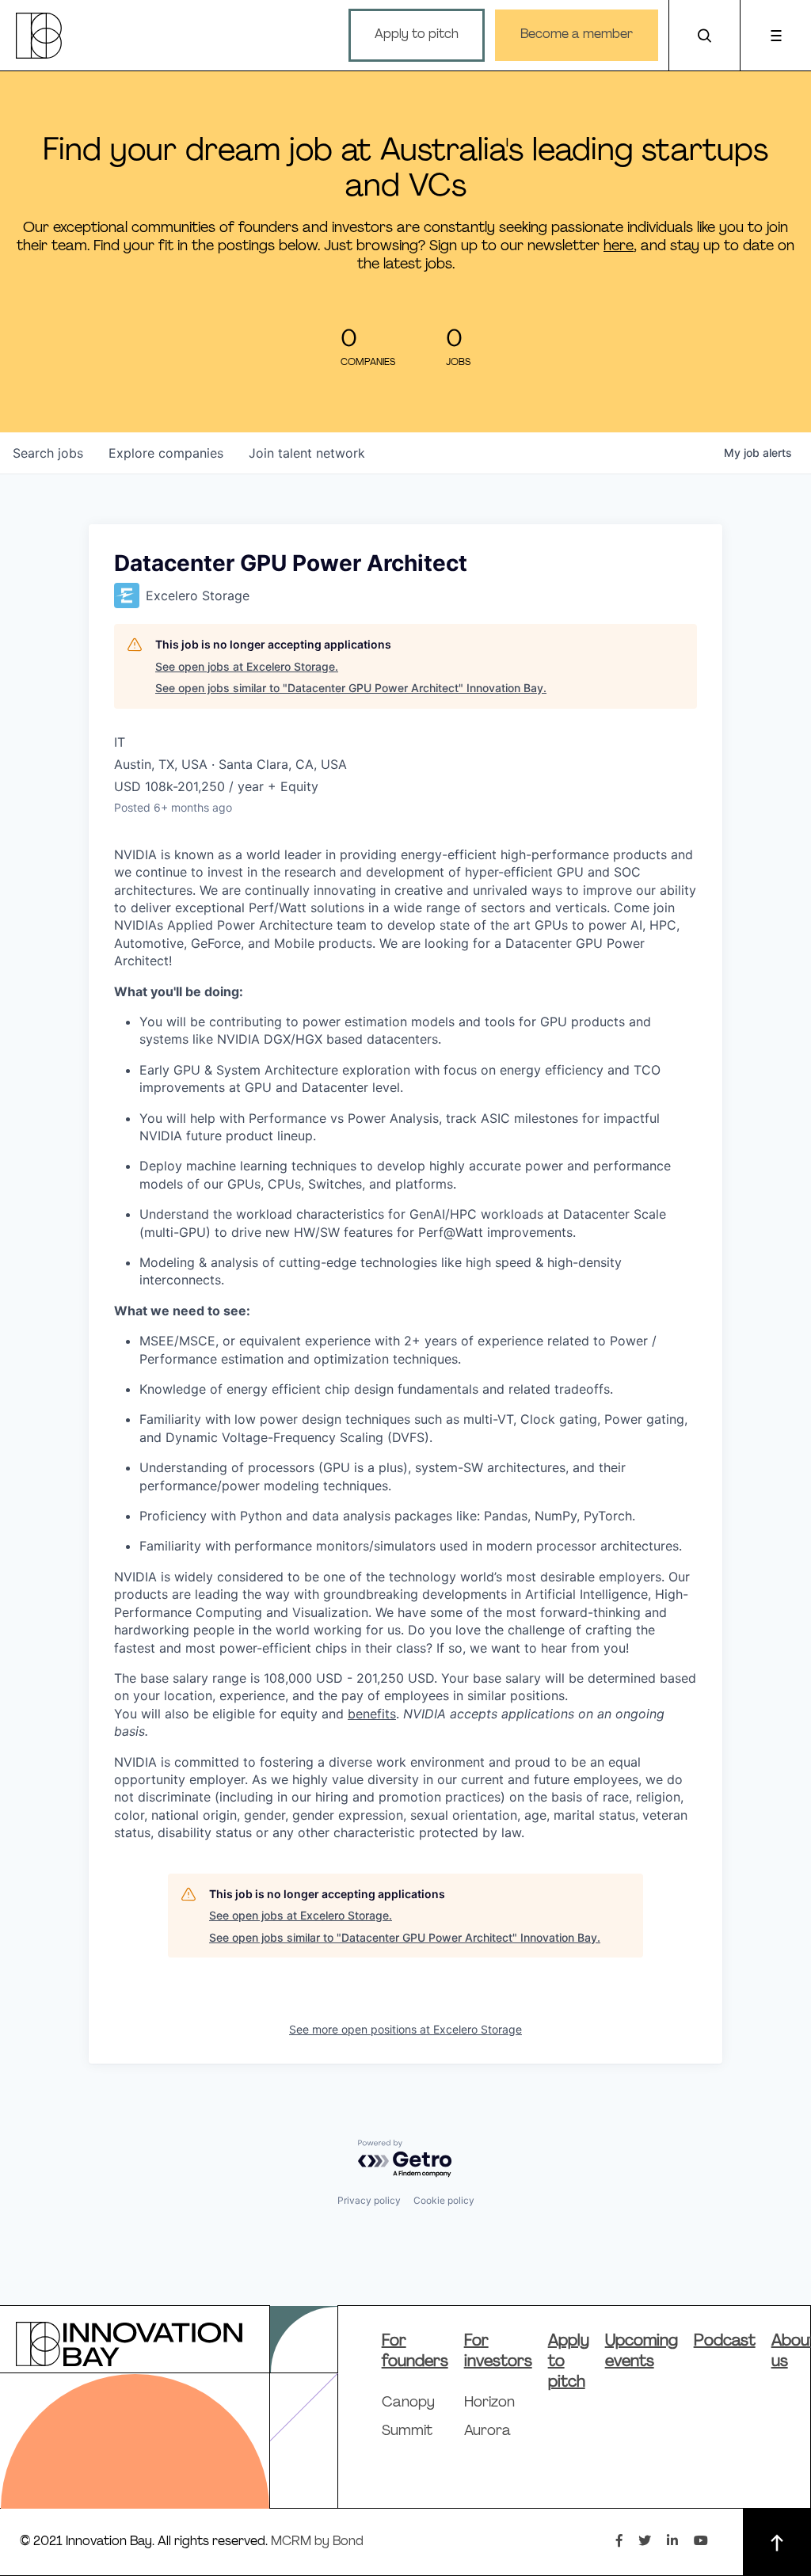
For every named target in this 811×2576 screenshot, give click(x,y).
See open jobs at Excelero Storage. (247, 666)
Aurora (487, 2432)
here (619, 247)
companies (166, 453)
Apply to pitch (417, 35)
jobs (48, 453)
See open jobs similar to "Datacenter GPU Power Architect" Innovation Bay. (351, 688)
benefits (372, 1714)
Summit (407, 2432)
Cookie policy (444, 2200)
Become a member (577, 35)
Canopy (408, 2403)
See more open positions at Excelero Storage (405, 2029)
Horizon (489, 2403)
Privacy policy (369, 2200)
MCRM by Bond (317, 2542)
